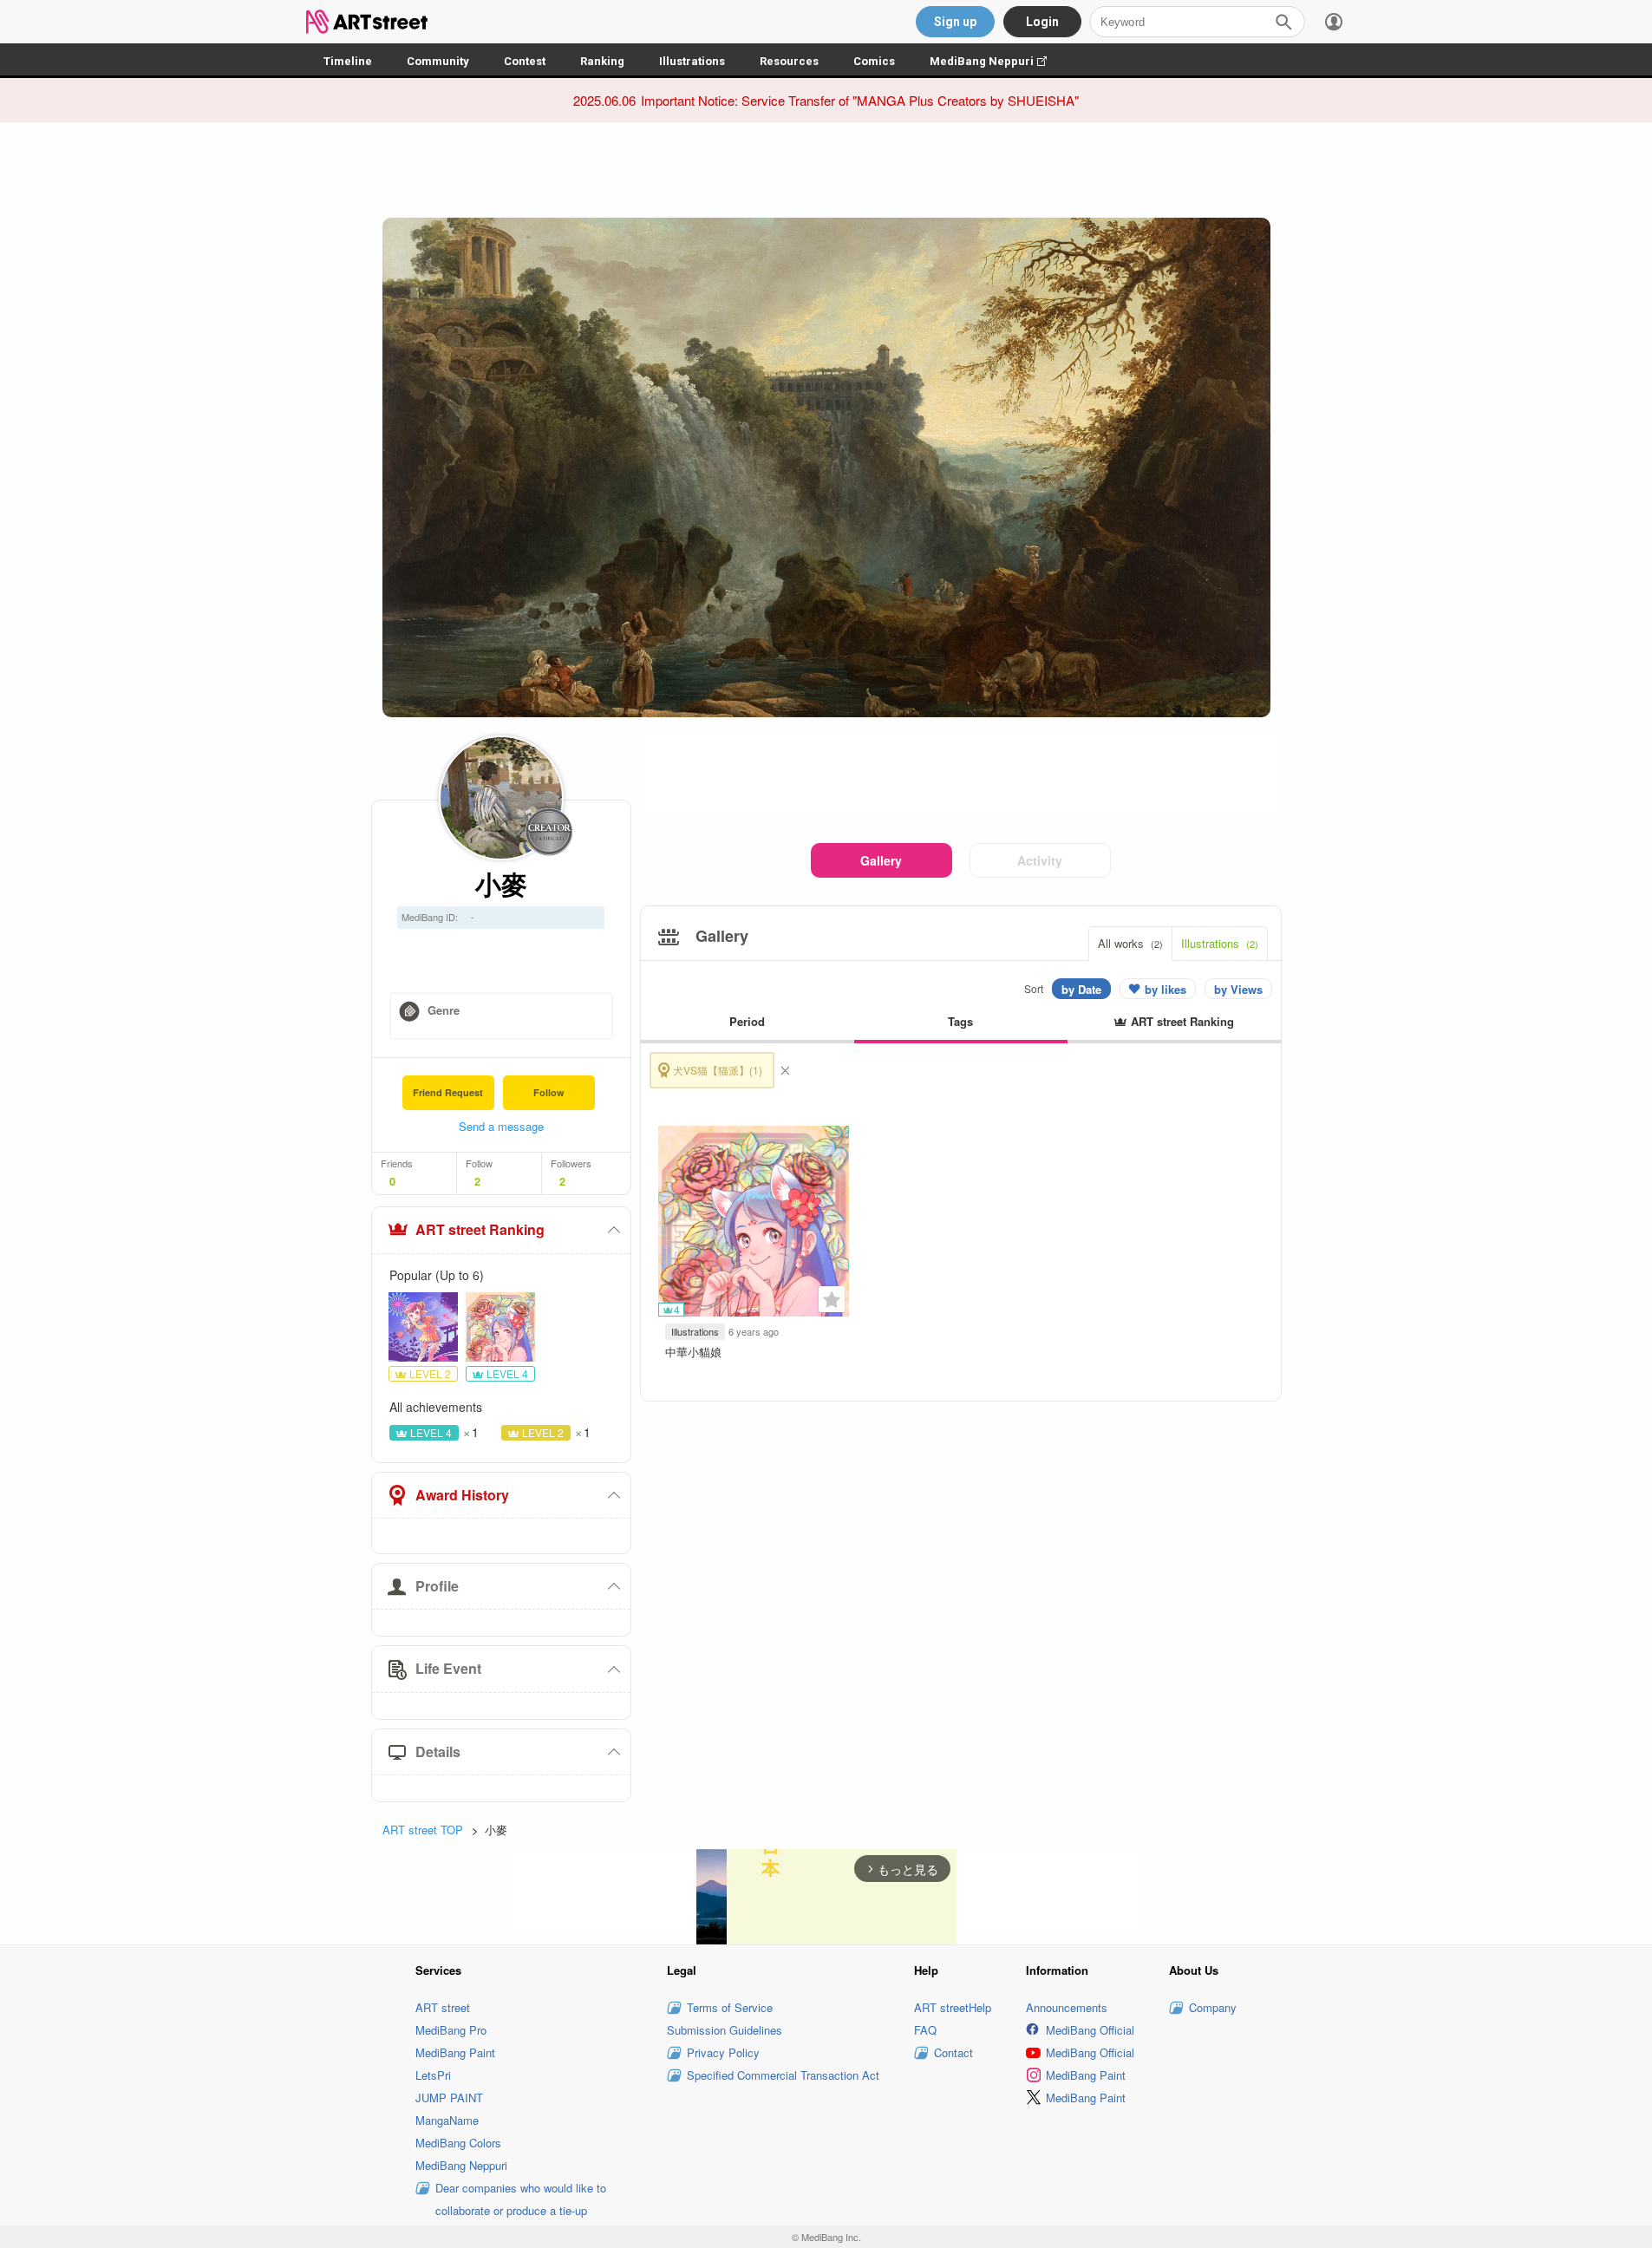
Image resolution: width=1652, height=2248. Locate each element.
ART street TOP (423, 1830)
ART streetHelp (953, 2007)
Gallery (881, 860)
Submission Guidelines (725, 2030)
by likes (1166, 989)
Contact (953, 2052)
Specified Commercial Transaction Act (783, 2075)
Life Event (448, 1668)
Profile (437, 1586)
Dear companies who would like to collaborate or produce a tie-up (521, 2199)
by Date (1081, 989)
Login (1042, 22)
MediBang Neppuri (997, 61)
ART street (443, 2007)
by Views (1238, 989)
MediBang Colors (458, 2143)
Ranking (602, 61)
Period (747, 1021)
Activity (1040, 860)
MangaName (447, 2120)
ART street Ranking (480, 1229)
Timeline (348, 61)
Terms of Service (730, 2007)
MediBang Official (1090, 2030)
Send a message (501, 1126)
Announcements (1067, 2007)
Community (438, 61)
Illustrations (692, 61)
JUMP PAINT (449, 2098)
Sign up (955, 22)
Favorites (832, 1299)
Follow (549, 1092)
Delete (785, 1070)
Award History (462, 1495)
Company (1213, 2007)
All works (1130, 943)
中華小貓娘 (693, 1352)
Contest (525, 61)
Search (1283, 22)
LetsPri (433, 2075)
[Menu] (1334, 22)
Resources (789, 61)
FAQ (925, 2030)
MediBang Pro (451, 2030)
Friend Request (448, 1092)
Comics (874, 61)
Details (438, 1751)
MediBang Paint (455, 2052)
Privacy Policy (723, 2052)
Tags (960, 1021)
